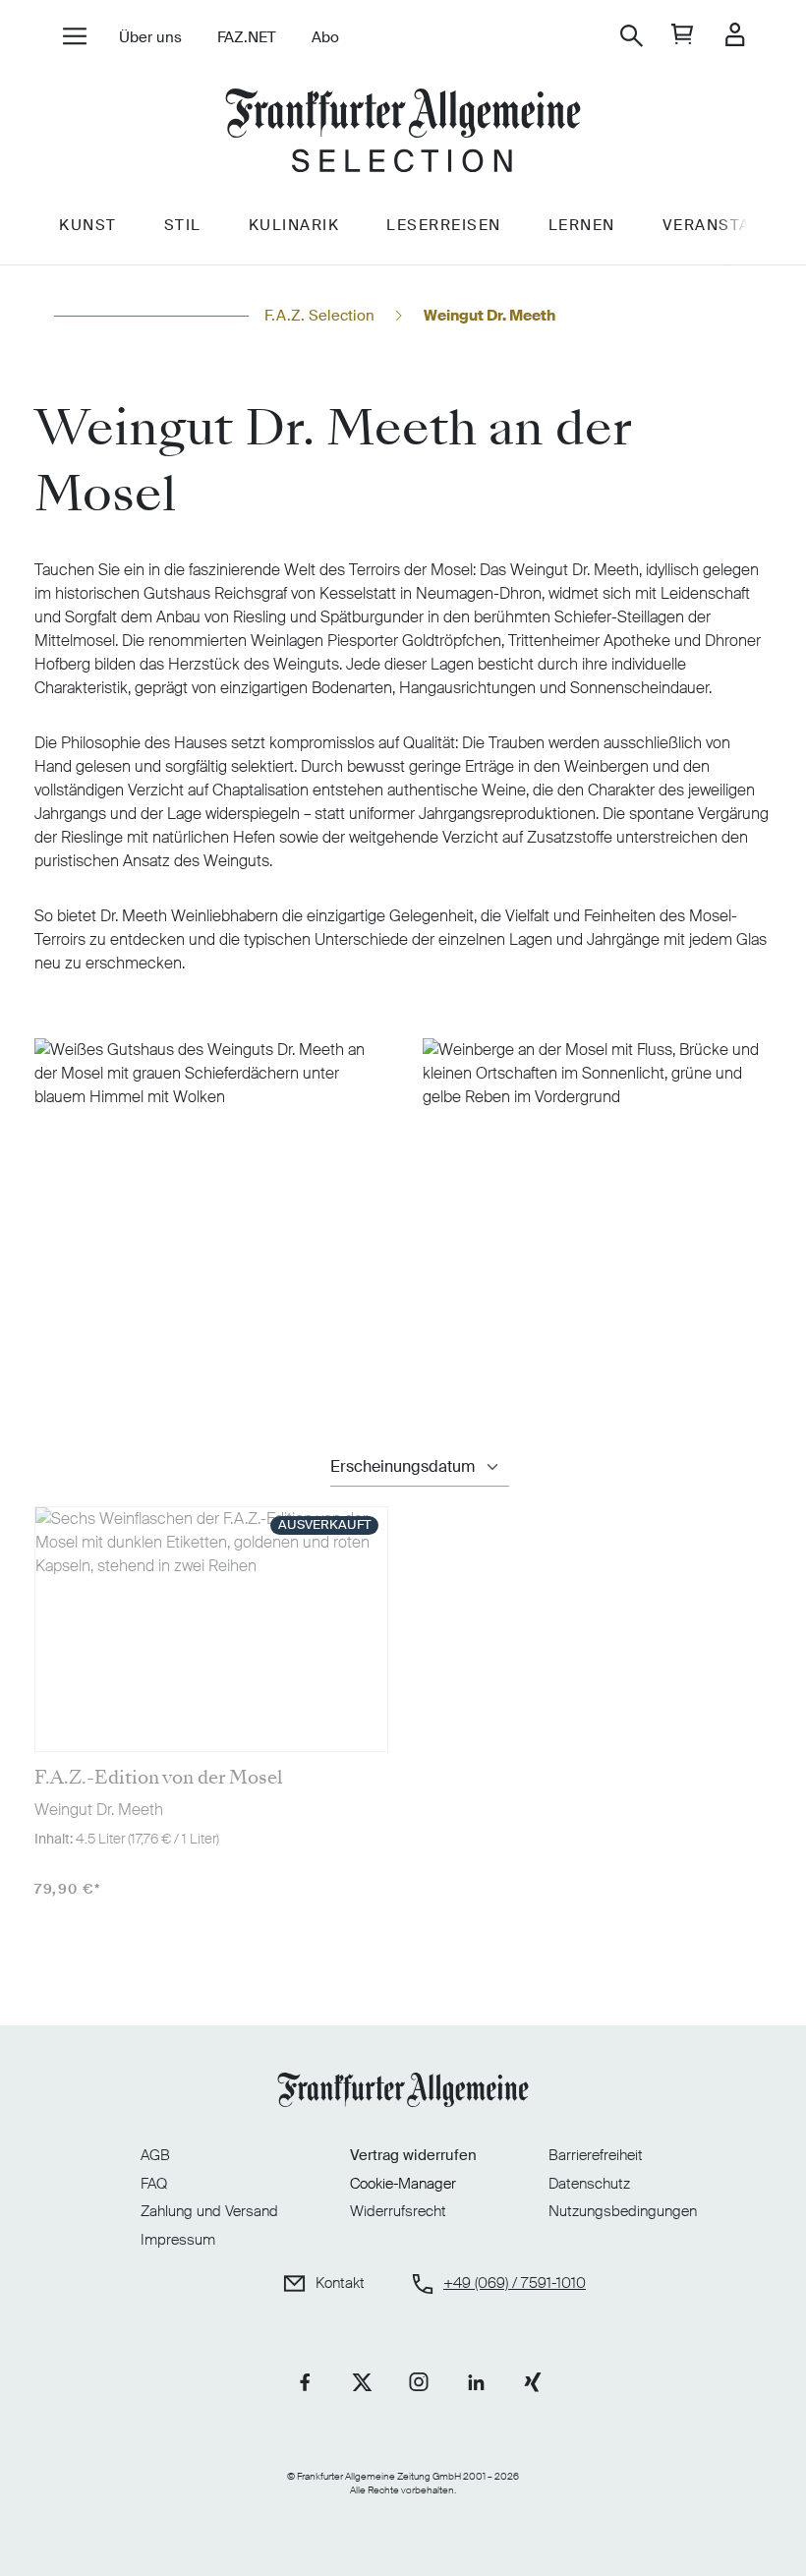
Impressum (178, 2240)
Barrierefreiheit (596, 2155)
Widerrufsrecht (398, 2211)
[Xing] (533, 2382)
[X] (362, 2382)
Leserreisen (444, 225)
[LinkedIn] (476, 2382)
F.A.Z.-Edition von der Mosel (158, 1778)
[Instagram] (419, 2382)
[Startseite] (403, 133)
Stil (183, 225)
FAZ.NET (247, 37)
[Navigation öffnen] (74, 38)
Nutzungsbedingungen (623, 2211)
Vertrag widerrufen (413, 2155)
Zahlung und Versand (209, 2211)
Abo (325, 37)
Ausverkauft (324, 1524)
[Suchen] (632, 36)
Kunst (88, 225)
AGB (155, 2155)
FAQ (154, 2184)
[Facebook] (305, 2382)
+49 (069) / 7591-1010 (515, 2283)
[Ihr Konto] (735, 36)
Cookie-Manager (403, 2184)
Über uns (150, 37)
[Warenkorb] (683, 36)
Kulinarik (294, 225)
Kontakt (340, 2283)
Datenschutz (589, 2184)
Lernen (582, 225)
